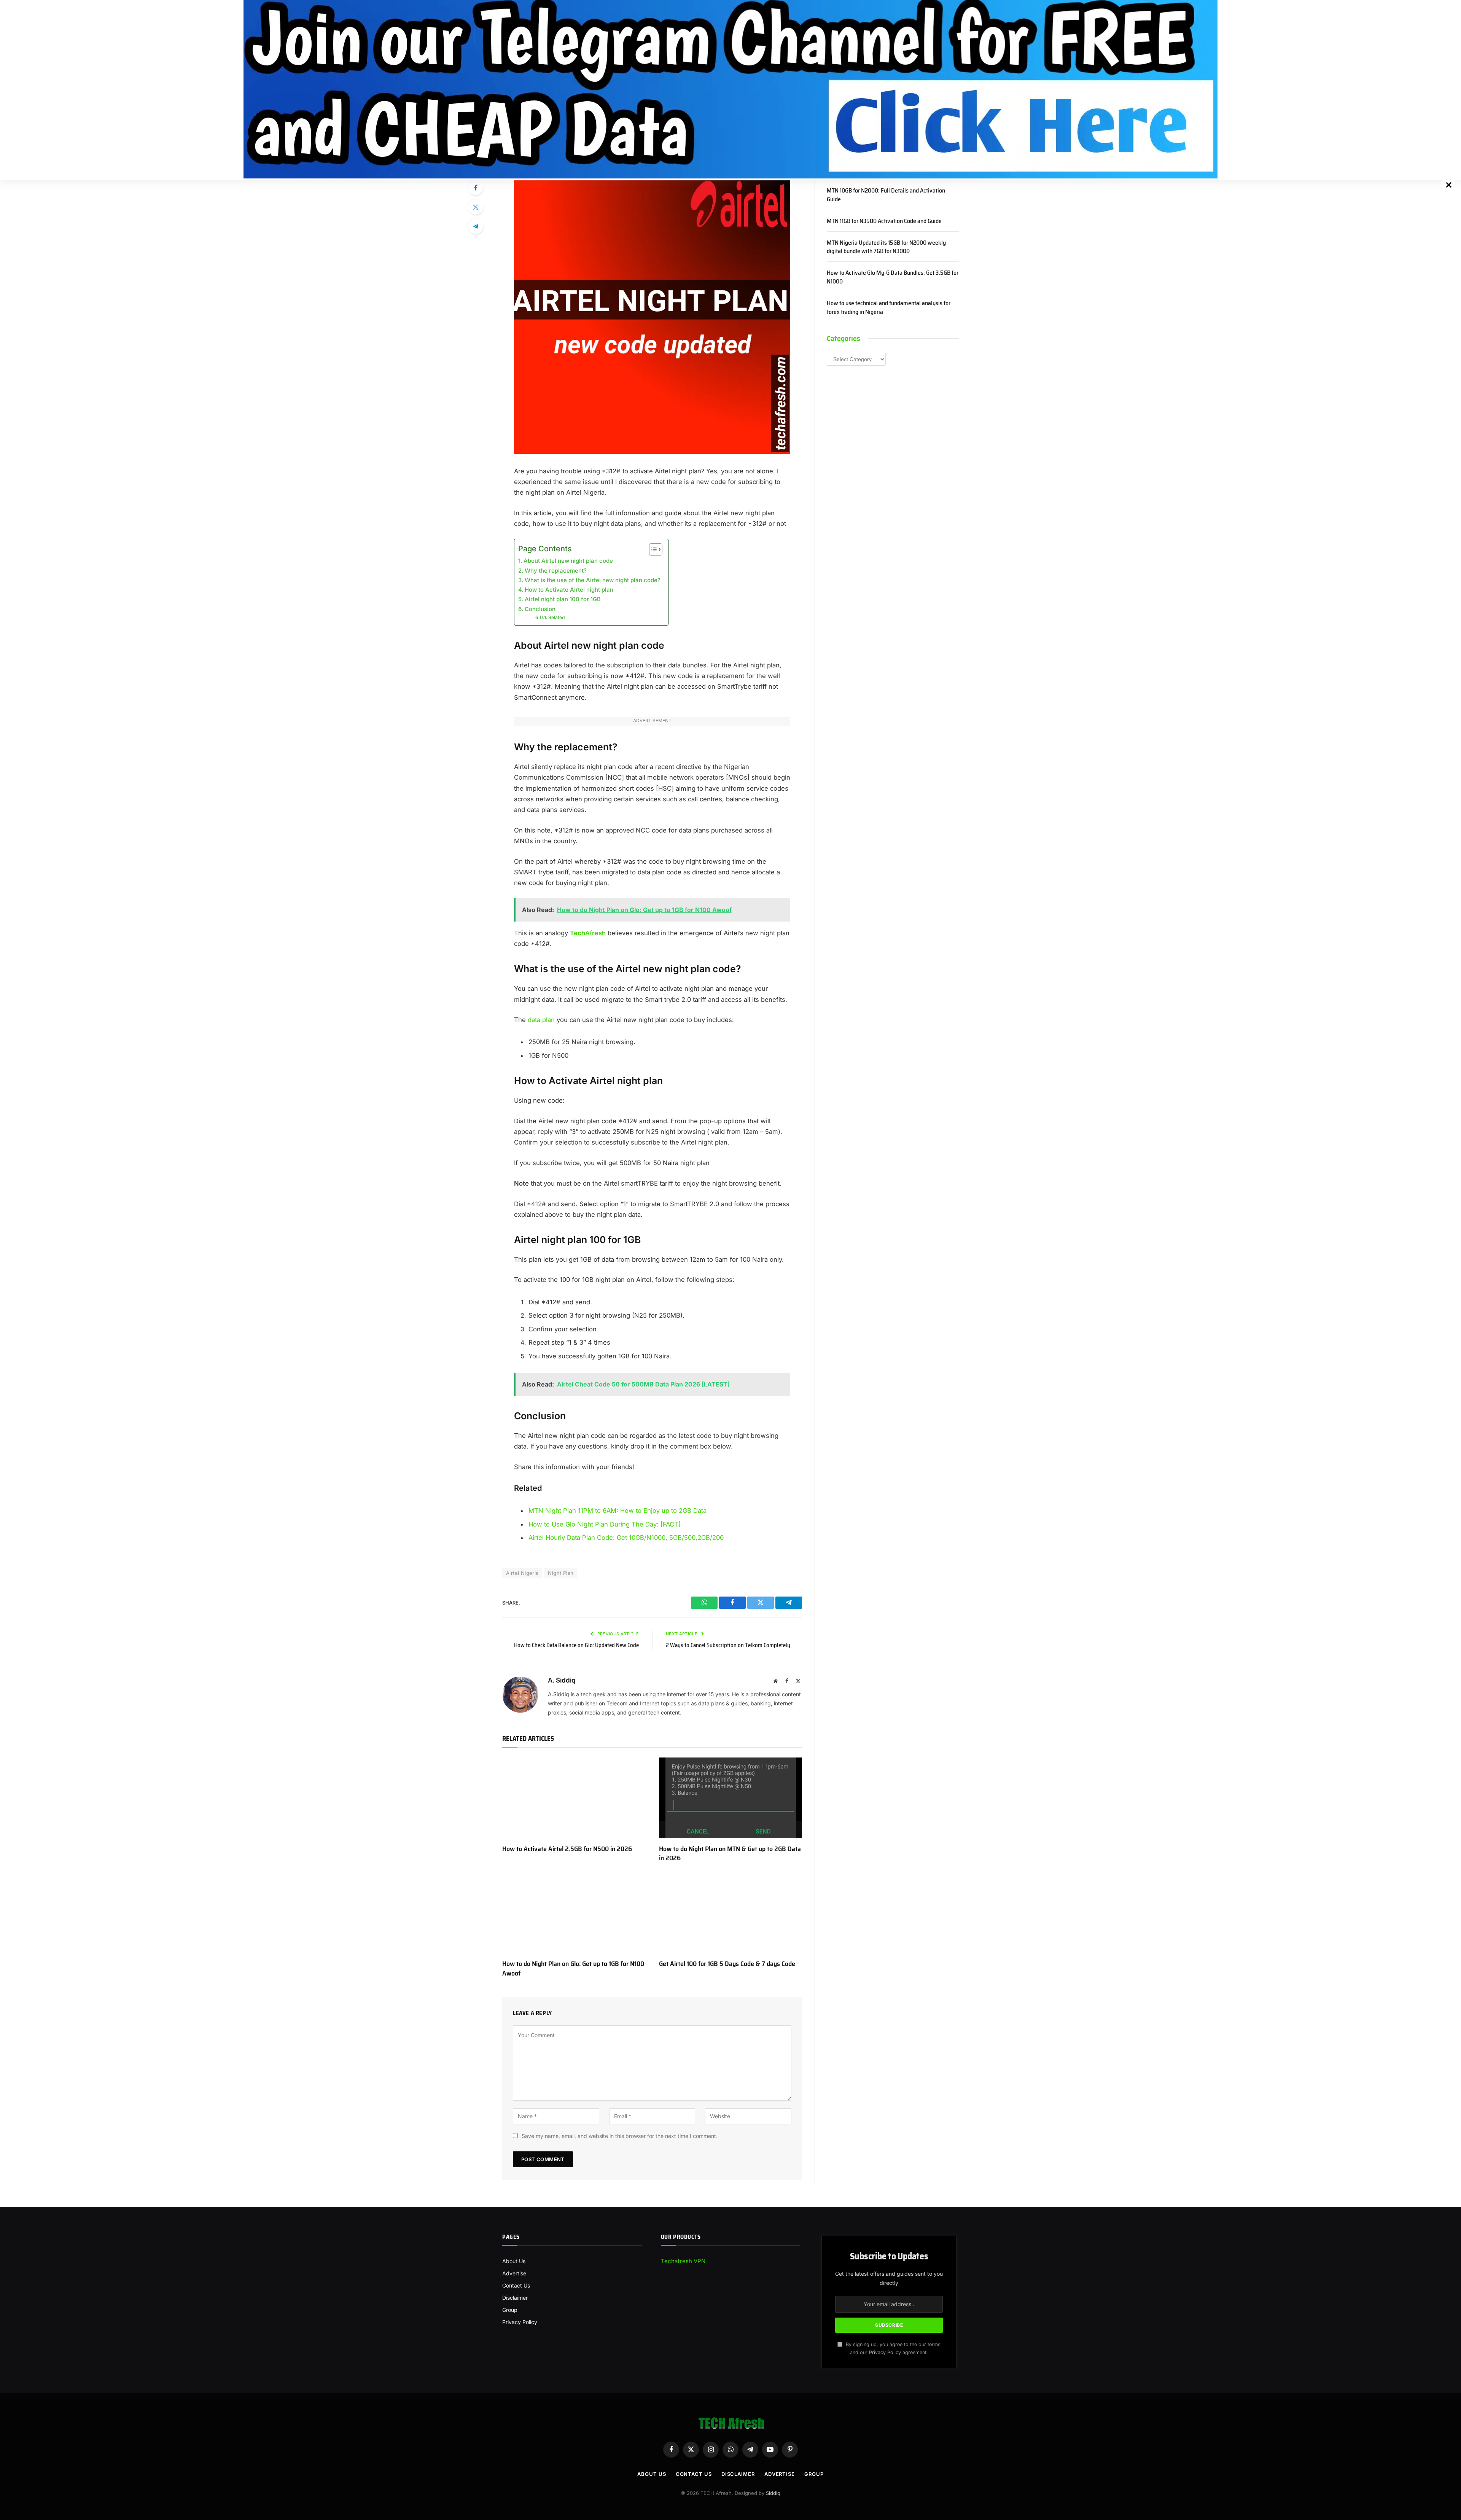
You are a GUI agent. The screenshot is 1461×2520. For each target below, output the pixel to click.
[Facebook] (476, 188)
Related (557, 617)
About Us (514, 2261)
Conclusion (540, 609)
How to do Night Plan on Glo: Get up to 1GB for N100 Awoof (573, 1968)
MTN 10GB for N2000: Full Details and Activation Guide (886, 195)
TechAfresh (588, 933)
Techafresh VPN (683, 2261)
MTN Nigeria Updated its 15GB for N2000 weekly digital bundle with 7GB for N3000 (886, 247)
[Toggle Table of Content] (652, 549)
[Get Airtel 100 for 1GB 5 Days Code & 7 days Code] (730, 1913)
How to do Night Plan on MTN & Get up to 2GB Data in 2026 (730, 1854)
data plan (541, 1020)
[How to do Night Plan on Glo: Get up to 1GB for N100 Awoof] (574, 1913)
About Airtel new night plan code (568, 561)
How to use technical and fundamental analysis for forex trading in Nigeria (889, 308)
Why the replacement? (556, 571)
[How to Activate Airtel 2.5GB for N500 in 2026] (574, 1798)
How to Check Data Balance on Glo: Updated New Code (576, 1645)
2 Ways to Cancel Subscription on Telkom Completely (728, 1645)
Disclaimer (515, 2298)
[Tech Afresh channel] (730, 89)
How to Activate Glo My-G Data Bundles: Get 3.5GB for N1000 (893, 277)
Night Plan (561, 1573)
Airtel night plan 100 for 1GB (563, 599)
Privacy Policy (520, 2322)
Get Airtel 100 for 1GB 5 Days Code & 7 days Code (727, 1964)
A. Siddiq (562, 1680)
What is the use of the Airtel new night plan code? (593, 580)
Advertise (514, 2273)
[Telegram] (476, 226)
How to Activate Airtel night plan (569, 590)
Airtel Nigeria (522, 1573)
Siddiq (773, 2493)
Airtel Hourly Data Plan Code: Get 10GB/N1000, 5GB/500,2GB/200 (626, 1538)
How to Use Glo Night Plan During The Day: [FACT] (605, 1524)
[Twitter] (476, 207)
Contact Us (516, 2285)
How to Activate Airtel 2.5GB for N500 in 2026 (567, 1849)
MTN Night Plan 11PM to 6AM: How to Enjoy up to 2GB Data (618, 1511)
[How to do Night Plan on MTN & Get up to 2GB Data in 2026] (730, 1798)
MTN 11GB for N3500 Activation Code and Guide (884, 221)
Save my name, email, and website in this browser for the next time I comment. (620, 2136)
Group (510, 2310)
